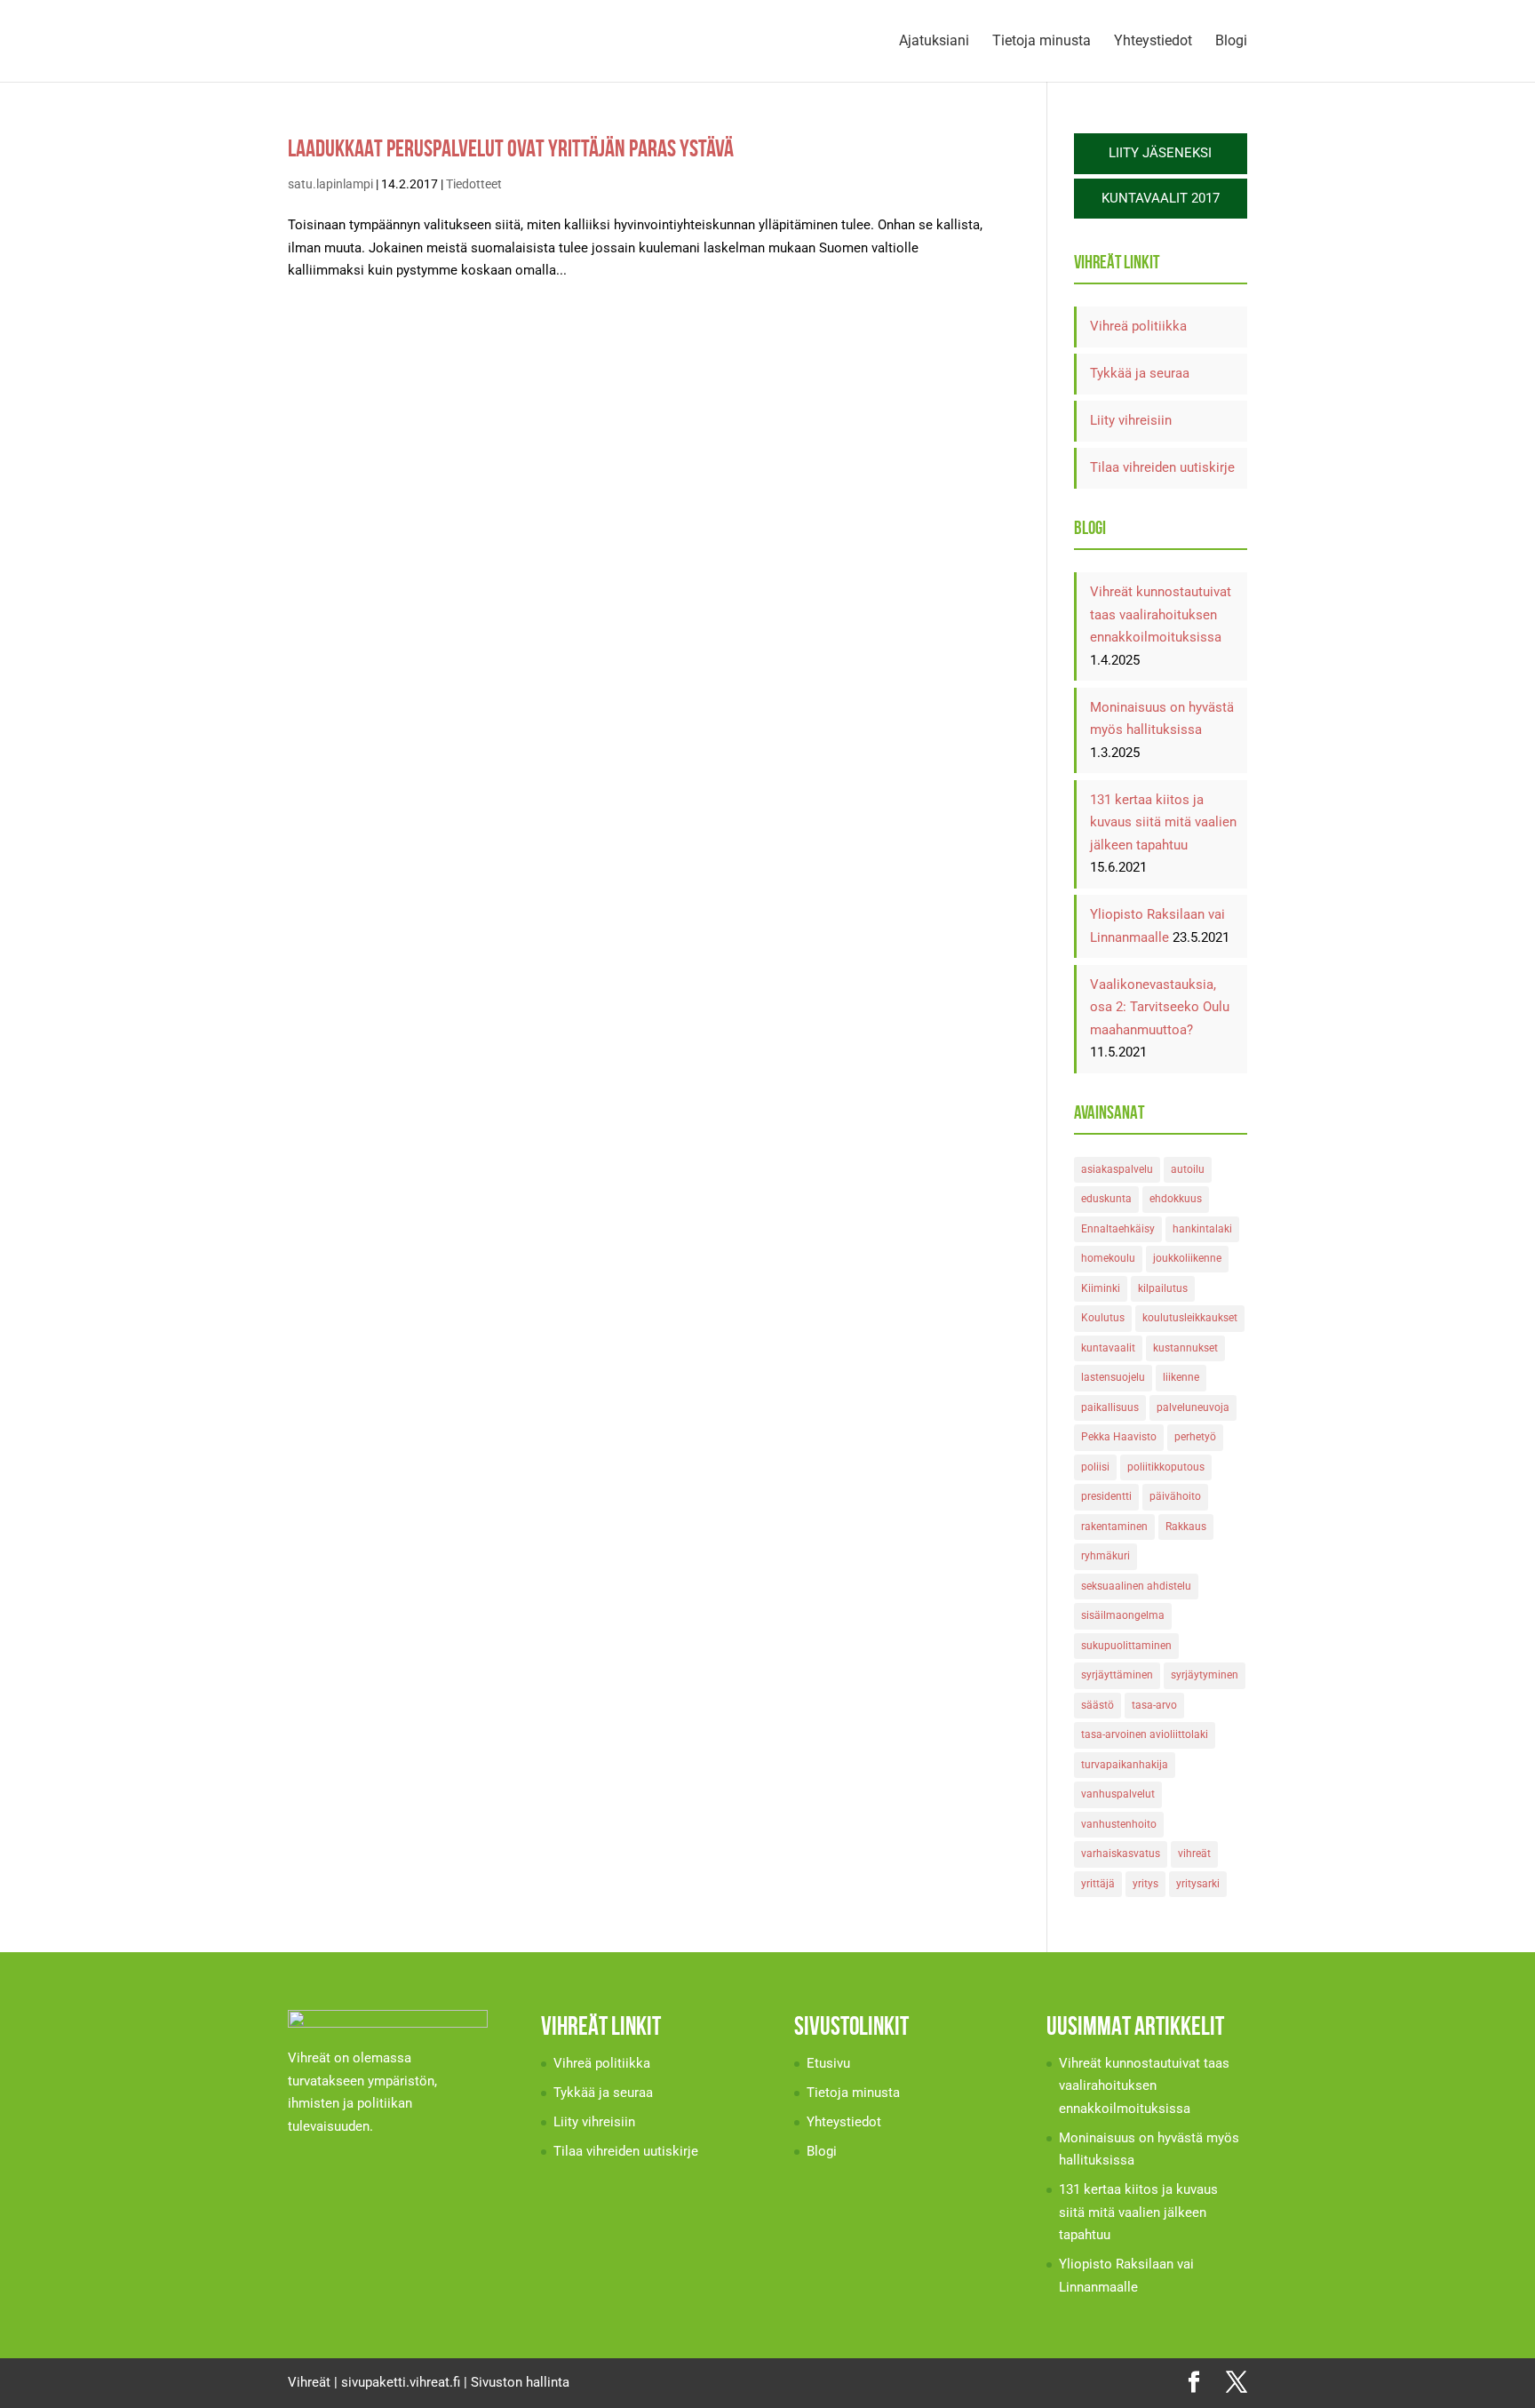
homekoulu (1108, 1258)
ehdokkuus (1176, 1199)
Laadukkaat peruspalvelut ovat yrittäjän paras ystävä (511, 148)
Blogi (1231, 42)
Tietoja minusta (1042, 42)
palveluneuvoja (1193, 1407)
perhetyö (1195, 1437)
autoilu (1188, 1169)
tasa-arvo (1154, 1705)
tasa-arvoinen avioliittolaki (1145, 1734)
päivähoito (1175, 1496)
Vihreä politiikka (1138, 326)
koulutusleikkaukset (1190, 1318)
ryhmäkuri (1106, 1556)
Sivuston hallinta (520, 2382)
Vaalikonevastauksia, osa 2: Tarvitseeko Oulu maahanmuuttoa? (1160, 1007)
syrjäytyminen (1205, 1675)
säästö (1098, 1705)
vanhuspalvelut (1118, 1794)
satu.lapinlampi (330, 184)
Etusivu (828, 2063)
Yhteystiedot (1153, 42)
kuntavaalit (1108, 1348)
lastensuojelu (1113, 1377)
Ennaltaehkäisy (1118, 1229)
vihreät (1194, 1854)
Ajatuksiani (934, 42)
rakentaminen (1114, 1527)
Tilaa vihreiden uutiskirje (1162, 467)
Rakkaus (1186, 1527)
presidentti (1106, 1496)
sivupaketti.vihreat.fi (401, 2382)
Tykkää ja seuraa (1140, 373)
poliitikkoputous (1166, 1467)
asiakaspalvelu (1117, 1169)
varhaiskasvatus (1121, 1854)
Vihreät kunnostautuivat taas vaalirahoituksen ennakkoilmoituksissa (1161, 614)
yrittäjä (1098, 1884)
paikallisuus (1110, 1407)
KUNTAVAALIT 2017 (1161, 198)
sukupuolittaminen (1126, 1646)
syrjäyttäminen (1117, 1675)
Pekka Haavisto (1119, 1437)
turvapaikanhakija (1125, 1765)
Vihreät (309, 2382)
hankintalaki (1202, 1229)
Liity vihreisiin (1131, 420)
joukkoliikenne (1187, 1258)
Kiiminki (1101, 1288)
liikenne (1181, 1377)
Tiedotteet (474, 184)
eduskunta (1106, 1199)
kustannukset (1185, 1348)
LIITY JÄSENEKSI (1160, 153)
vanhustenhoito (1119, 1824)
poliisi (1095, 1467)
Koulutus (1103, 1318)
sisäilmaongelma (1123, 1615)
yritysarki (1198, 1884)
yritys (1145, 1884)
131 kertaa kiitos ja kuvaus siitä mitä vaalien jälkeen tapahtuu (1163, 822)
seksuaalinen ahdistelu (1136, 1586)
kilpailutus (1163, 1288)
